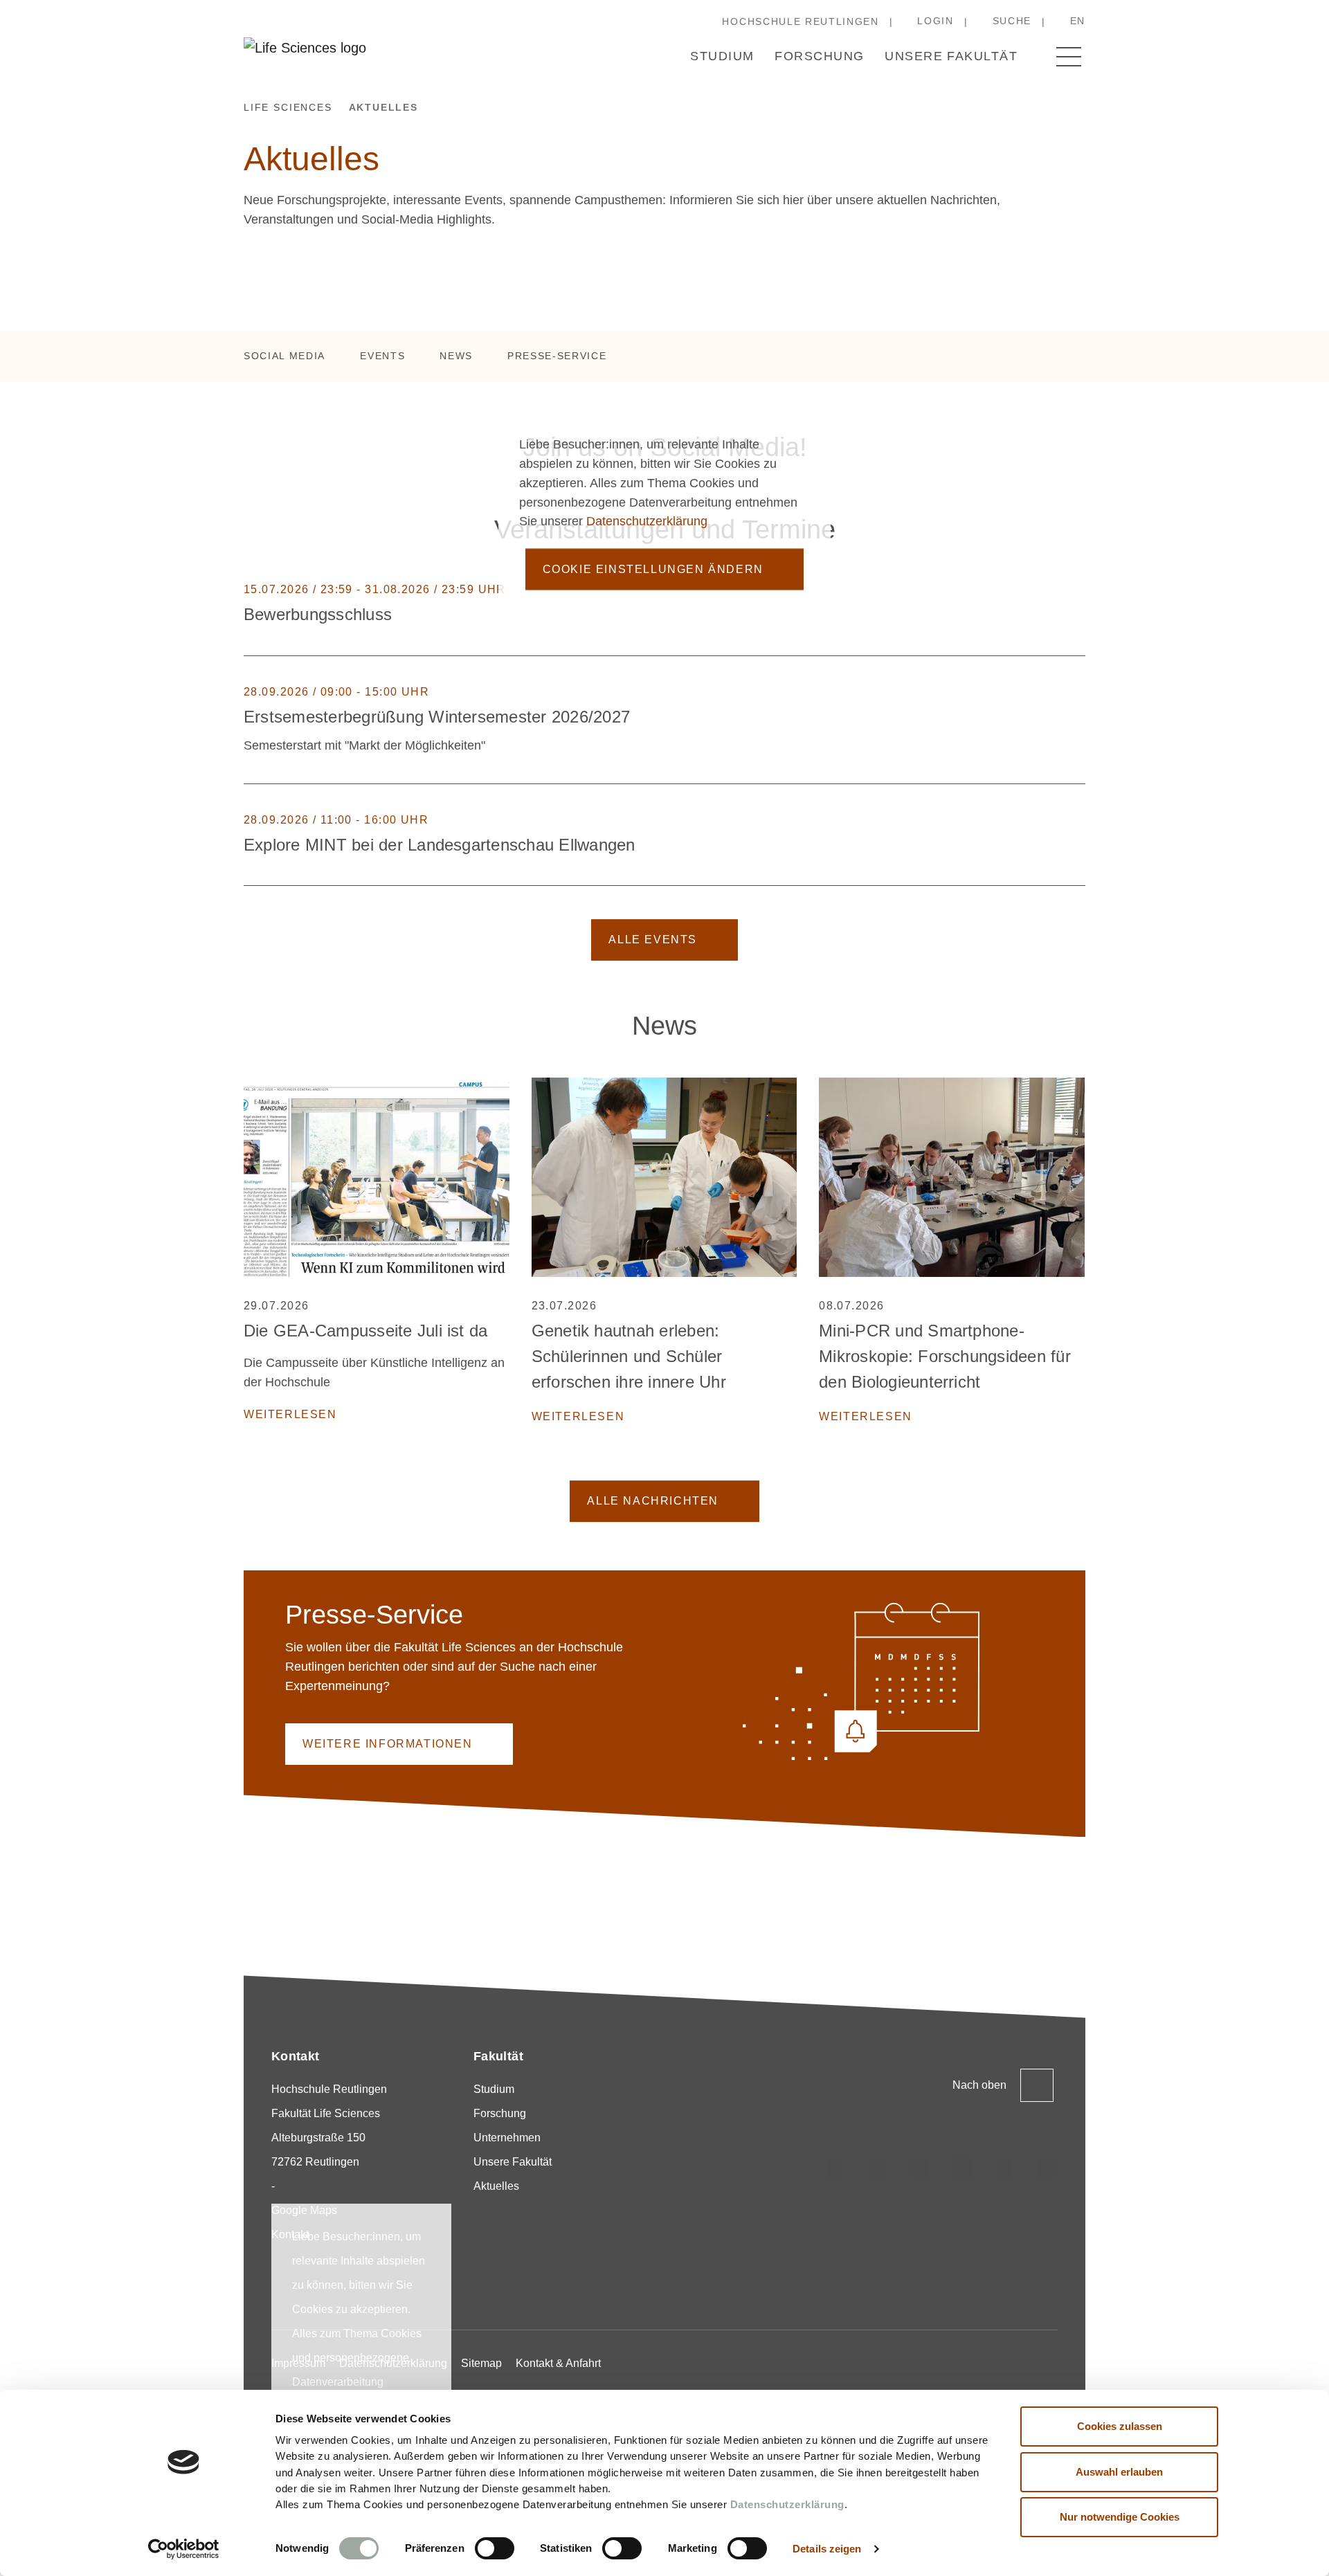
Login (935, 21)
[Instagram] (835, 2169)
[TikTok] (878, 2169)
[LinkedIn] (920, 2169)
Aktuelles (496, 2186)
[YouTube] (1004, 2169)
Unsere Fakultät (951, 56)
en (1078, 21)
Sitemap (481, 2363)
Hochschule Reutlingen (800, 21)
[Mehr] (1078, 605)
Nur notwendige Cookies (1120, 2517)
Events (382, 356)
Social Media (284, 356)
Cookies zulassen (1120, 2426)
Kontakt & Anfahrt (558, 2363)
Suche (1012, 21)
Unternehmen (507, 2138)
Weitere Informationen (388, 1744)
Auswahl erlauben (1119, 2472)
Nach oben (979, 2085)
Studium (722, 56)
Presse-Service (557, 356)
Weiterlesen (290, 1414)
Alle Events (653, 940)
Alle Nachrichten (653, 1501)
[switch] (495, 2548)
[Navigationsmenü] (1069, 57)
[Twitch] (962, 2169)
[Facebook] (1047, 2169)
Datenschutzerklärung (787, 2504)
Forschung (819, 56)
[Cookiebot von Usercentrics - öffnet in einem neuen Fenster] (184, 2549)
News (456, 356)
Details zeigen (827, 2549)
